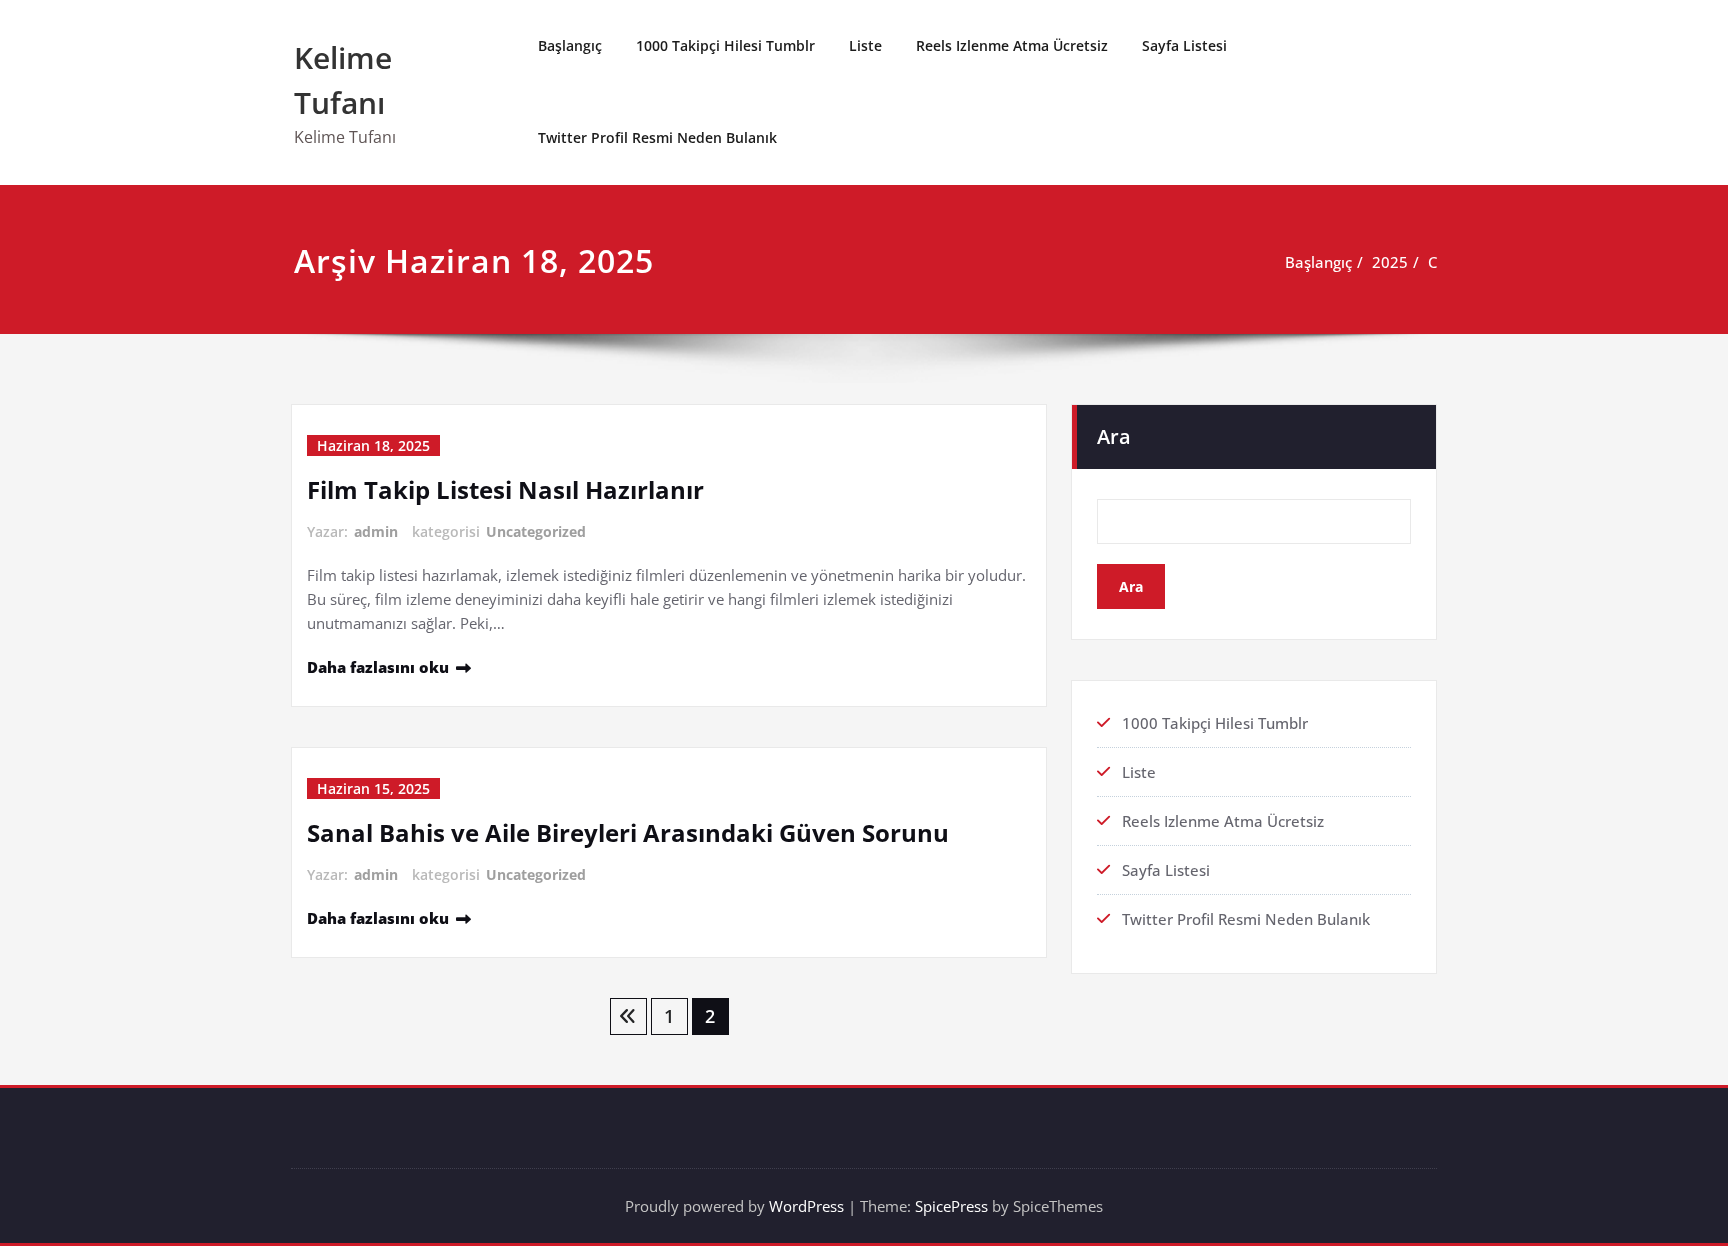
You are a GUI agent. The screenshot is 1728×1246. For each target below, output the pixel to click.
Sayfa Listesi (1184, 45)
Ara (1114, 436)
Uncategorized (536, 531)
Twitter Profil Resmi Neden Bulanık (657, 137)
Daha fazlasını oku (378, 667)
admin (376, 531)
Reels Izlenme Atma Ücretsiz (1012, 45)
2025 (1390, 262)
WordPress (806, 1206)
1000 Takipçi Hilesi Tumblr (725, 45)
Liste (865, 45)
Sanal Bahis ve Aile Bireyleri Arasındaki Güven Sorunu (628, 832)
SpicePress (951, 1206)
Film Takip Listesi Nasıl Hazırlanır (505, 489)
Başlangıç (570, 45)
